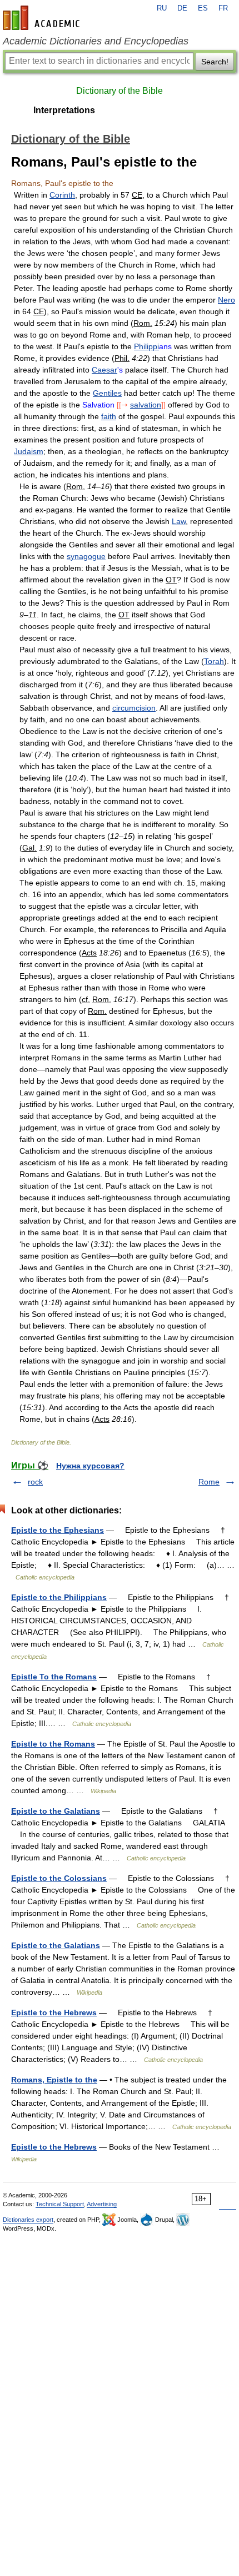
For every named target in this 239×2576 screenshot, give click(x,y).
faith (109, 416)
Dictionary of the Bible (120, 91)
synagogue (86, 556)
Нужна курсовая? (90, 1466)
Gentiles (107, 393)
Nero (226, 300)
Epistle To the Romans (54, 1677)
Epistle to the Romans (53, 1744)
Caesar (104, 370)
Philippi (146, 346)
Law (179, 521)
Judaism (29, 451)
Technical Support (60, 2204)
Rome (209, 1482)
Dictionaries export (28, 2220)
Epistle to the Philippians (59, 1597)
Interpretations (64, 110)
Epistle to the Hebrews (54, 2012)
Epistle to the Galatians (56, 1811)
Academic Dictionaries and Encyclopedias (96, 41)
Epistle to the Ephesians (58, 1530)
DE (182, 8)
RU (162, 8)
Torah (214, 661)
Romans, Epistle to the (54, 2080)
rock (35, 1482)
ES (203, 8)
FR (223, 8)
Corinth (62, 195)
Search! (215, 62)
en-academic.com (43, 18)
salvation (146, 405)
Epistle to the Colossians (59, 1878)
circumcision (134, 708)
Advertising (102, 2204)
